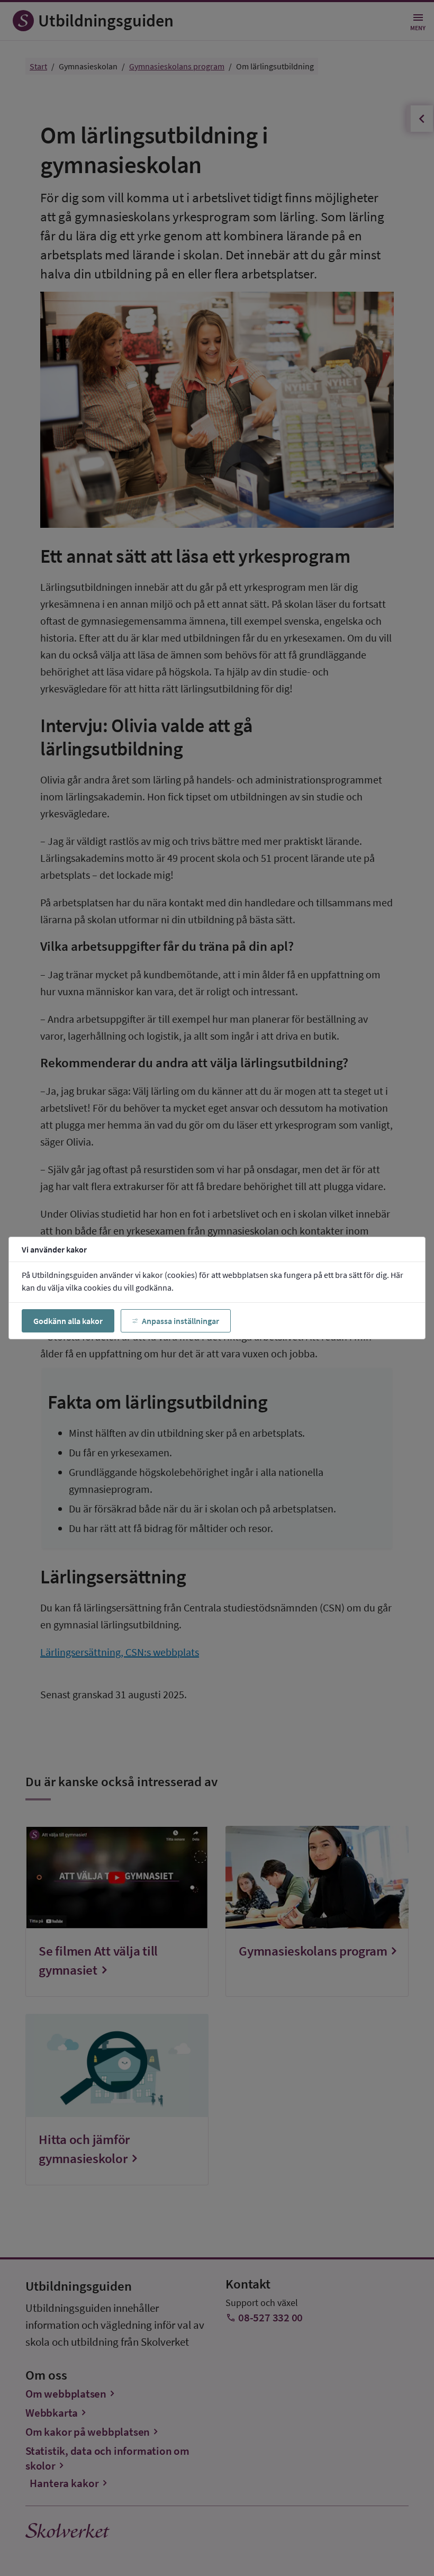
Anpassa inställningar (180, 1321)
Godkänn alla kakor (68, 1321)
